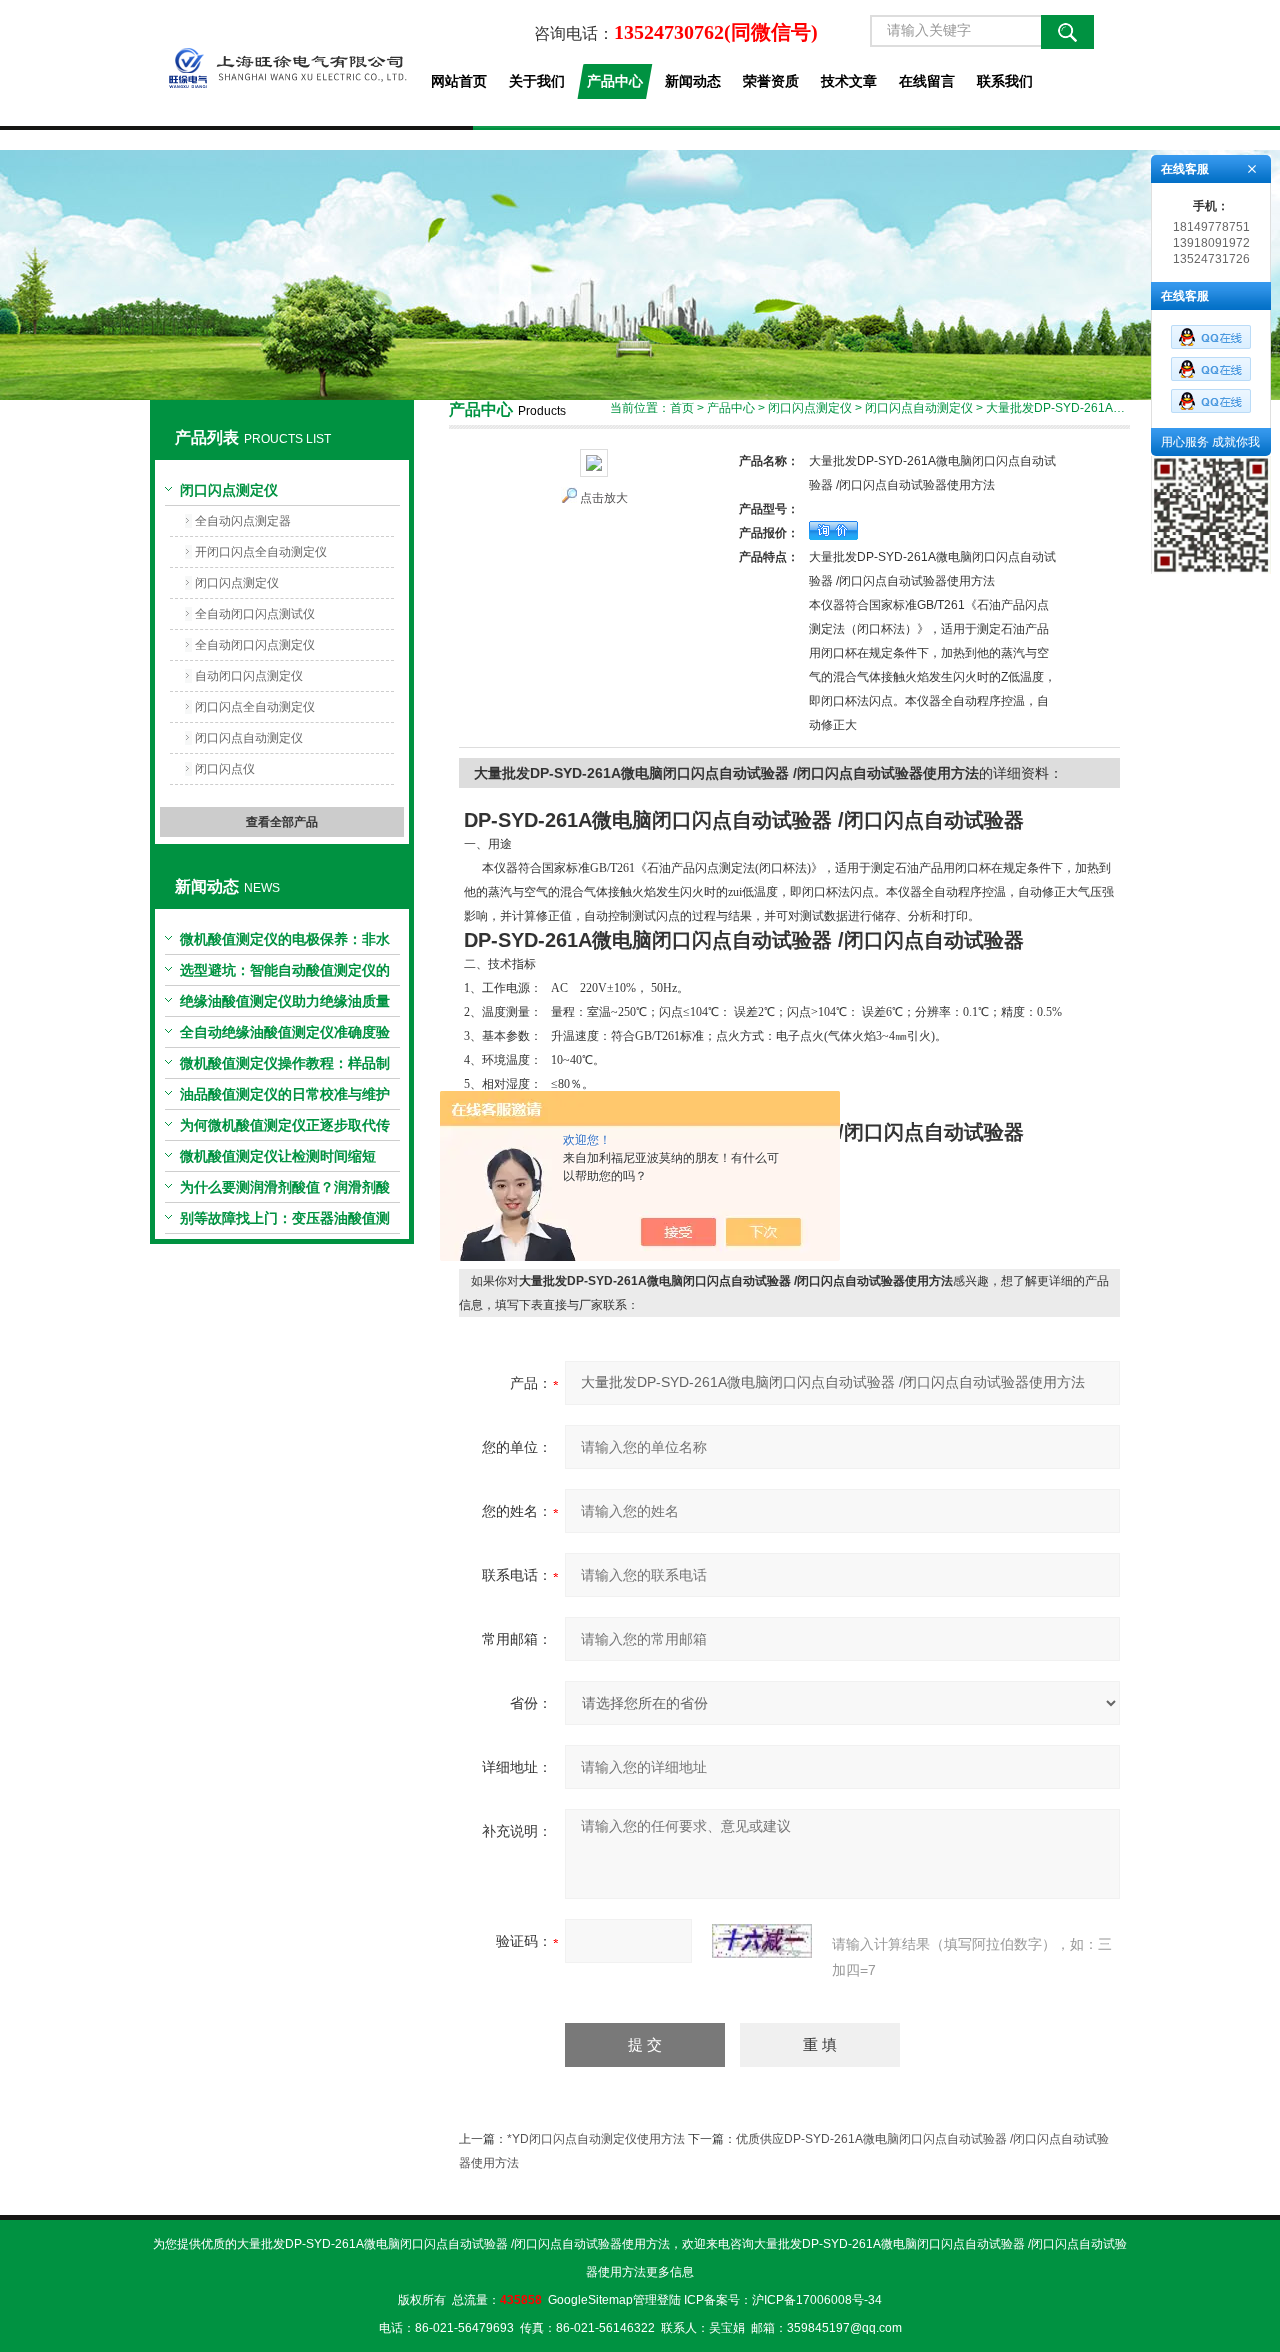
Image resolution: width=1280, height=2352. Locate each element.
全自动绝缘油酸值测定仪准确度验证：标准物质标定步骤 (285, 1036)
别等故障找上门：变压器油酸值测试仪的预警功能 (285, 1222)
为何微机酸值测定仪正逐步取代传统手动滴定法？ (285, 1129)
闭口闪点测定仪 (229, 490)
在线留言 (927, 81)
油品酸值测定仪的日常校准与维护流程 (285, 1098)
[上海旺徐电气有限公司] (281, 63)
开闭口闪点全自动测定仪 (261, 552)
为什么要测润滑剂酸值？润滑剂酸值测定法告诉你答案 (285, 1191)
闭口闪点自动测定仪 (249, 738)
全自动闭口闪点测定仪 (255, 645)
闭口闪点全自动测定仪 (255, 707)
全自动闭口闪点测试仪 (255, 614)
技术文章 (849, 81)
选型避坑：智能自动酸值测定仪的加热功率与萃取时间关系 (285, 974)
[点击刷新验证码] (762, 1941)
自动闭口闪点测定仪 (249, 676)
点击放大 (604, 498)
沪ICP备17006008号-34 (817, 2300)
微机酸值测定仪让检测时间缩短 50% (278, 1160)
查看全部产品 (282, 822)
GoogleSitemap (590, 2300)
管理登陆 (657, 2300)
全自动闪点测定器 (243, 521)
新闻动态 (693, 81)
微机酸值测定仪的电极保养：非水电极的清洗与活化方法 (285, 943)
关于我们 (537, 81)
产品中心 (615, 81)
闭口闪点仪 (225, 769)
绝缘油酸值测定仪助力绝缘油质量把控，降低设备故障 (285, 1005)
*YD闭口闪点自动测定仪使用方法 (596, 2139)
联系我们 (1005, 81)
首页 (682, 408)
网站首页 (459, 81)
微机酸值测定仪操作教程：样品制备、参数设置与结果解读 (285, 1067)
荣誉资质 (771, 81)
